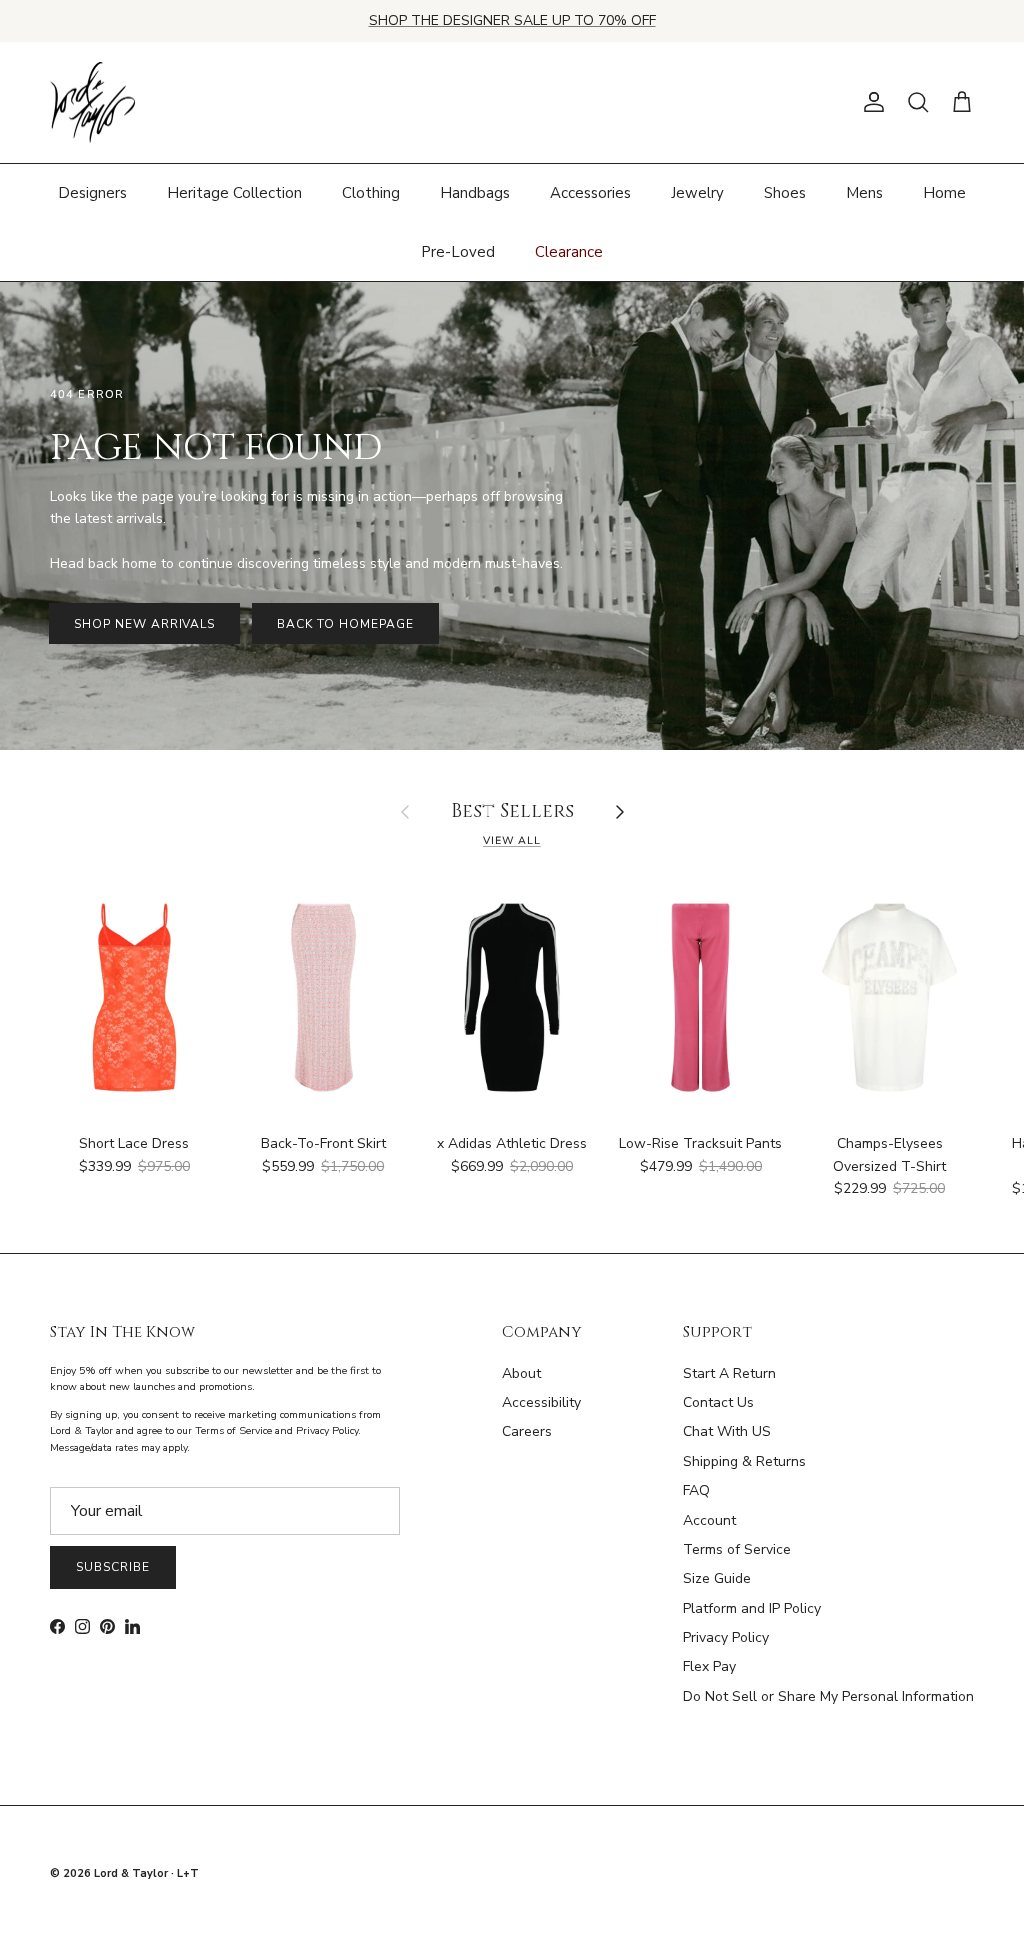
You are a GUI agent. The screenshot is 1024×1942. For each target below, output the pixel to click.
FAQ (696, 1490)
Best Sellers (512, 812)
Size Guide (717, 1578)
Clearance (569, 252)
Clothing (371, 193)
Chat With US (727, 1431)
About (521, 1373)
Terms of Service (737, 1549)
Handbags (475, 193)
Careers (527, 1431)
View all (512, 840)
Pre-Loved (458, 252)
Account (709, 1520)
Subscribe (113, 1567)
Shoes (785, 193)
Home (944, 193)
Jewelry (697, 193)
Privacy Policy (726, 1637)
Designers (92, 193)
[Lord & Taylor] (92, 103)
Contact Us (718, 1402)
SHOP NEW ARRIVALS (144, 624)
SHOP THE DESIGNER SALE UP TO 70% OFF (512, 20)
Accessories (590, 193)
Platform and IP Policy (752, 1608)
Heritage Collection (234, 193)
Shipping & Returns (744, 1461)
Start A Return (729, 1373)
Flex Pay (709, 1666)
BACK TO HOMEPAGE (345, 624)
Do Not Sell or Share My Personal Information (828, 1696)
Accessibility (541, 1402)
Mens (864, 193)
